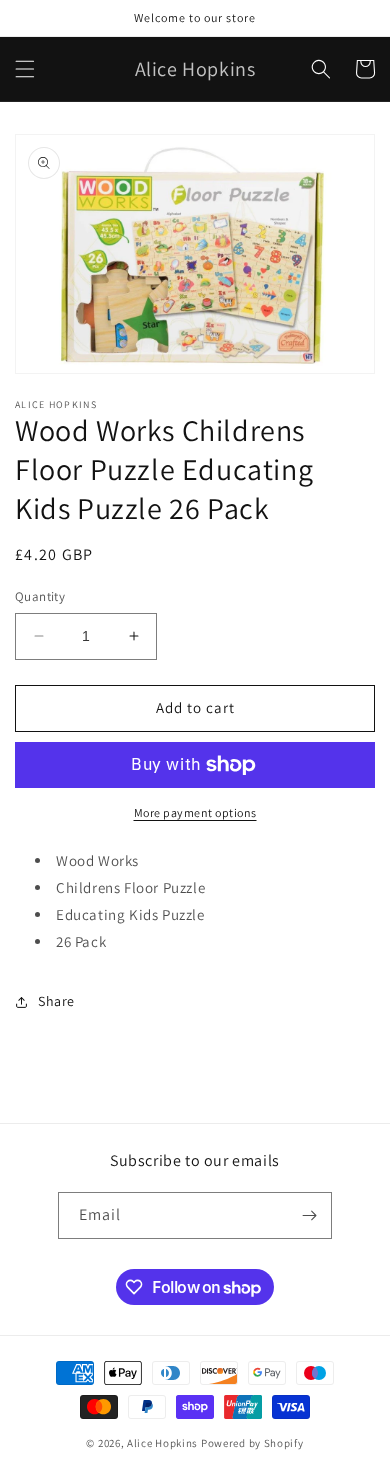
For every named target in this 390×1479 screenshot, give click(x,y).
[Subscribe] (309, 1215)
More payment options (195, 812)
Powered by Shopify (252, 1443)
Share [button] (56, 1001)
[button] (25, 69)
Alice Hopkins (162, 1443)
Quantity (40, 596)
